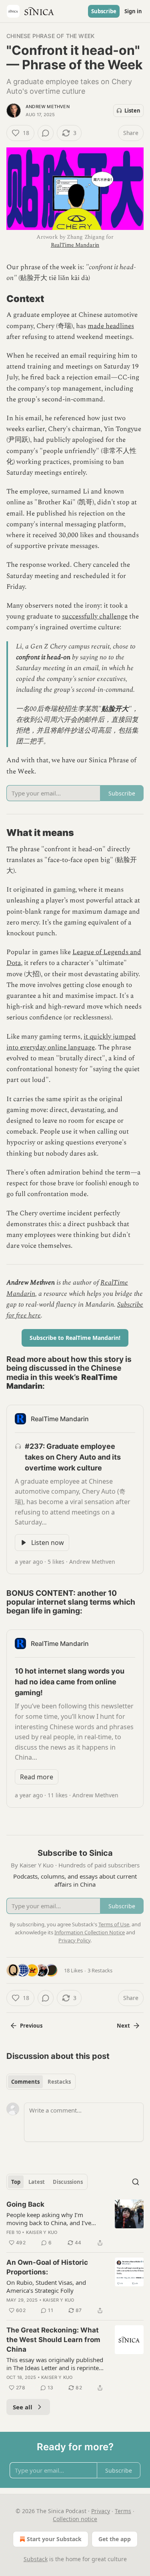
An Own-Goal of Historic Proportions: (47, 2267)
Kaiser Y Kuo (42, 2232)
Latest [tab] (37, 2182)
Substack (36, 2559)
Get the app (115, 2539)
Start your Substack (54, 2539)
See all (23, 2407)
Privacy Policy (74, 1940)
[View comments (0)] (46, 133)
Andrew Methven (48, 107)
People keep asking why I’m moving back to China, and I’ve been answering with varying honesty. (49, 2219)
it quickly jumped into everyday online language (71, 1042)
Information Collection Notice (90, 1932)
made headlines (111, 326)
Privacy (101, 2511)
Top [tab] (16, 2182)
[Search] (136, 2182)
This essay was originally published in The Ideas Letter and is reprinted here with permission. (55, 2364)
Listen (132, 111)
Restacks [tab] (59, 2082)
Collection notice (75, 2519)
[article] (75, 2224)
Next (123, 2026)
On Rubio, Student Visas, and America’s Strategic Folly (46, 2286)
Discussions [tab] (68, 2182)
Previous (31, 2026)
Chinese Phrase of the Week (50, 36)
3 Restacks (100, 1970)
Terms (123, 2511)
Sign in (133, 11)
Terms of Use (114, 1924)
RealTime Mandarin (75, 245)
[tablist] (41, 2082)
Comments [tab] (25, 2082)
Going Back (25, 2204)
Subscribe (104, 11)
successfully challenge (95, 616)
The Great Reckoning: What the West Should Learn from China (53, 2340)
